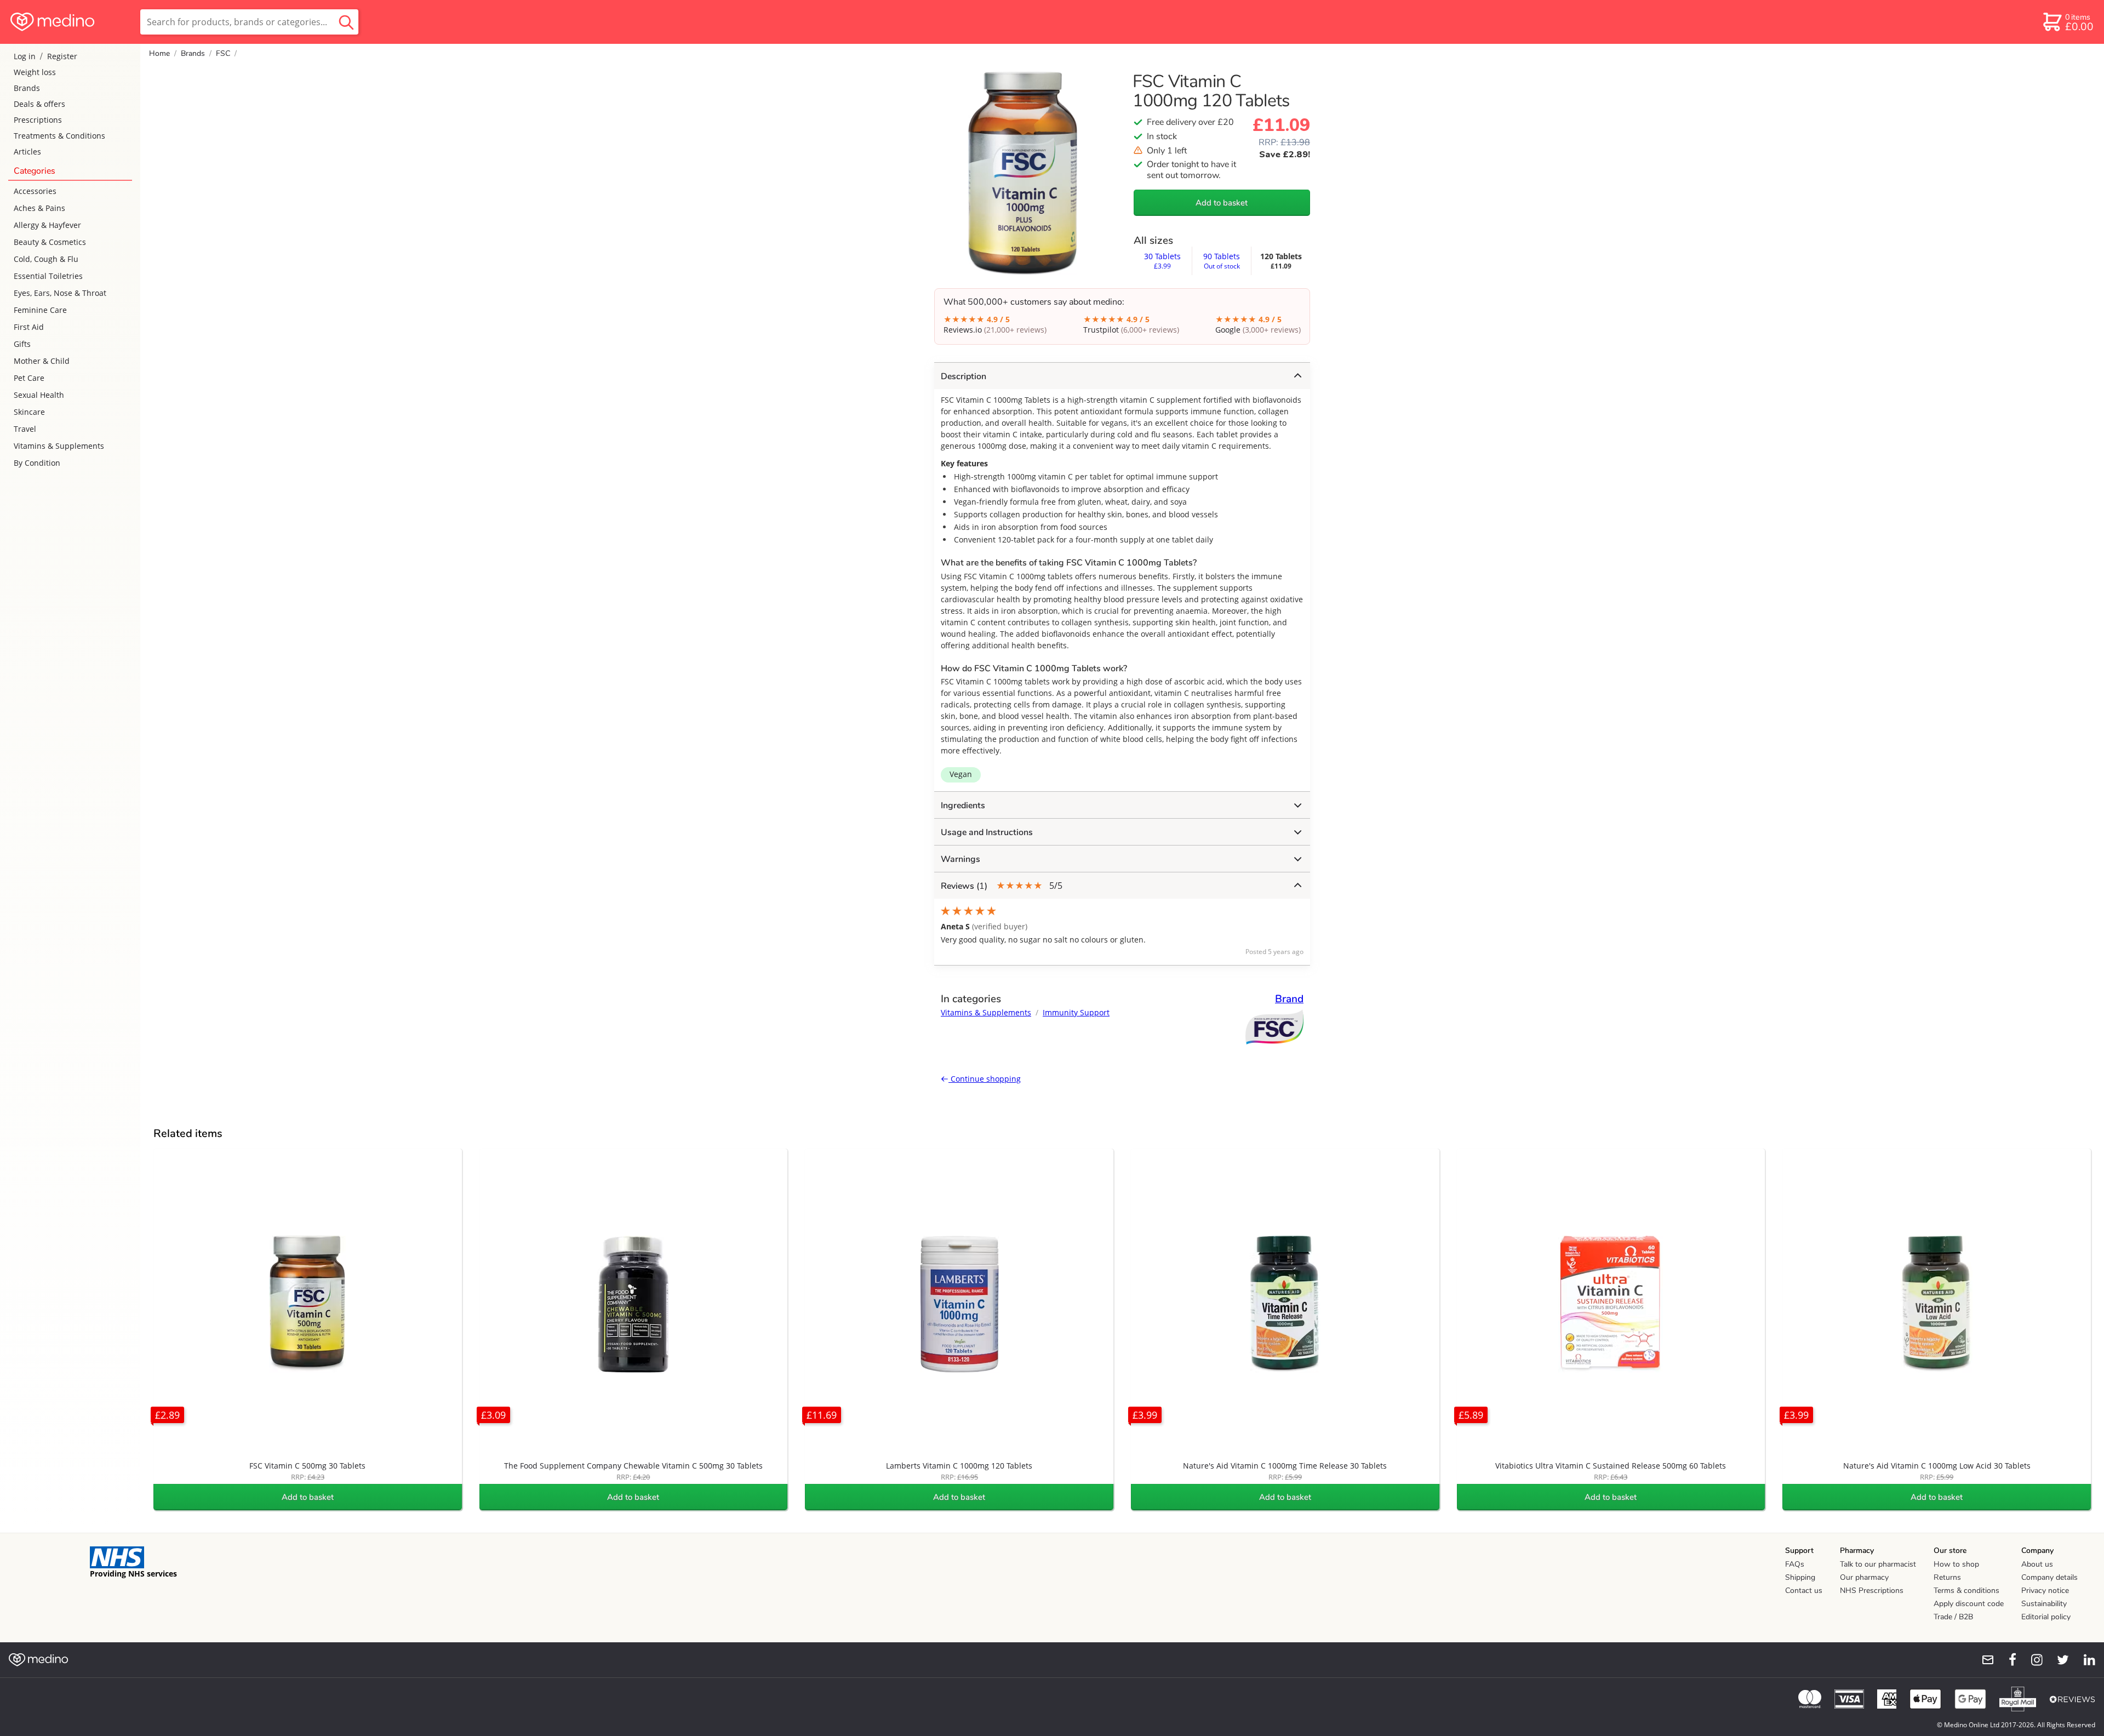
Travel (25, 429)
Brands (27, 88)
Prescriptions (38, 120)
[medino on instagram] (2032, 1660)
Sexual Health (39, 395)
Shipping (1800, 1577)
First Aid (29, 327)
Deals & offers (39, 104)
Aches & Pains (39, 208)
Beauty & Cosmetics (50, 242)
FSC (223, 53)
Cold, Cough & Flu (46, 259)
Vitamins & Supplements (59, 446)
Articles (27, 152)
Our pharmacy (1864, 1577)
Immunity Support (1076, 1012)
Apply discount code (1969, 1604)
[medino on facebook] (2005, 1660)
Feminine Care (40, 310)
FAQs (1795, 1564)
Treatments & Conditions (59, 136)
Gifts (22, 344)
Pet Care (29, 378)
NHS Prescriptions (1872, 1591)
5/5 (1002, 886)
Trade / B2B (1953, 1617)
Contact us (1804, 1591)
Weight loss (35, 72)
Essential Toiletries (48, 276)
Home (159, 53)
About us (2037, 1564)
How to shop (1956, 1564)
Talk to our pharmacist (1878, 1564)
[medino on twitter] (2058, 1660)
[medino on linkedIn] (2084, 1660)
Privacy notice (2045, 1591)
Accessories (35, 191)
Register (62, 56)
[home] (69, 22)
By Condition (37, 463)
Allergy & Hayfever (47, 225)
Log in (25, 56)
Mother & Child (42, 361)
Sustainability (2044, 1604)
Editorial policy (2046, 1617)
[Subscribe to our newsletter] (1983, 1660)
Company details (2049, 1577)
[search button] (346, 22)
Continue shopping (985, 1079)
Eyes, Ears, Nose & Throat (60, 293)
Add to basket (1222, 203)
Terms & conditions (1966, 1591)
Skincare (29, 412)
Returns (1947, 1577)
